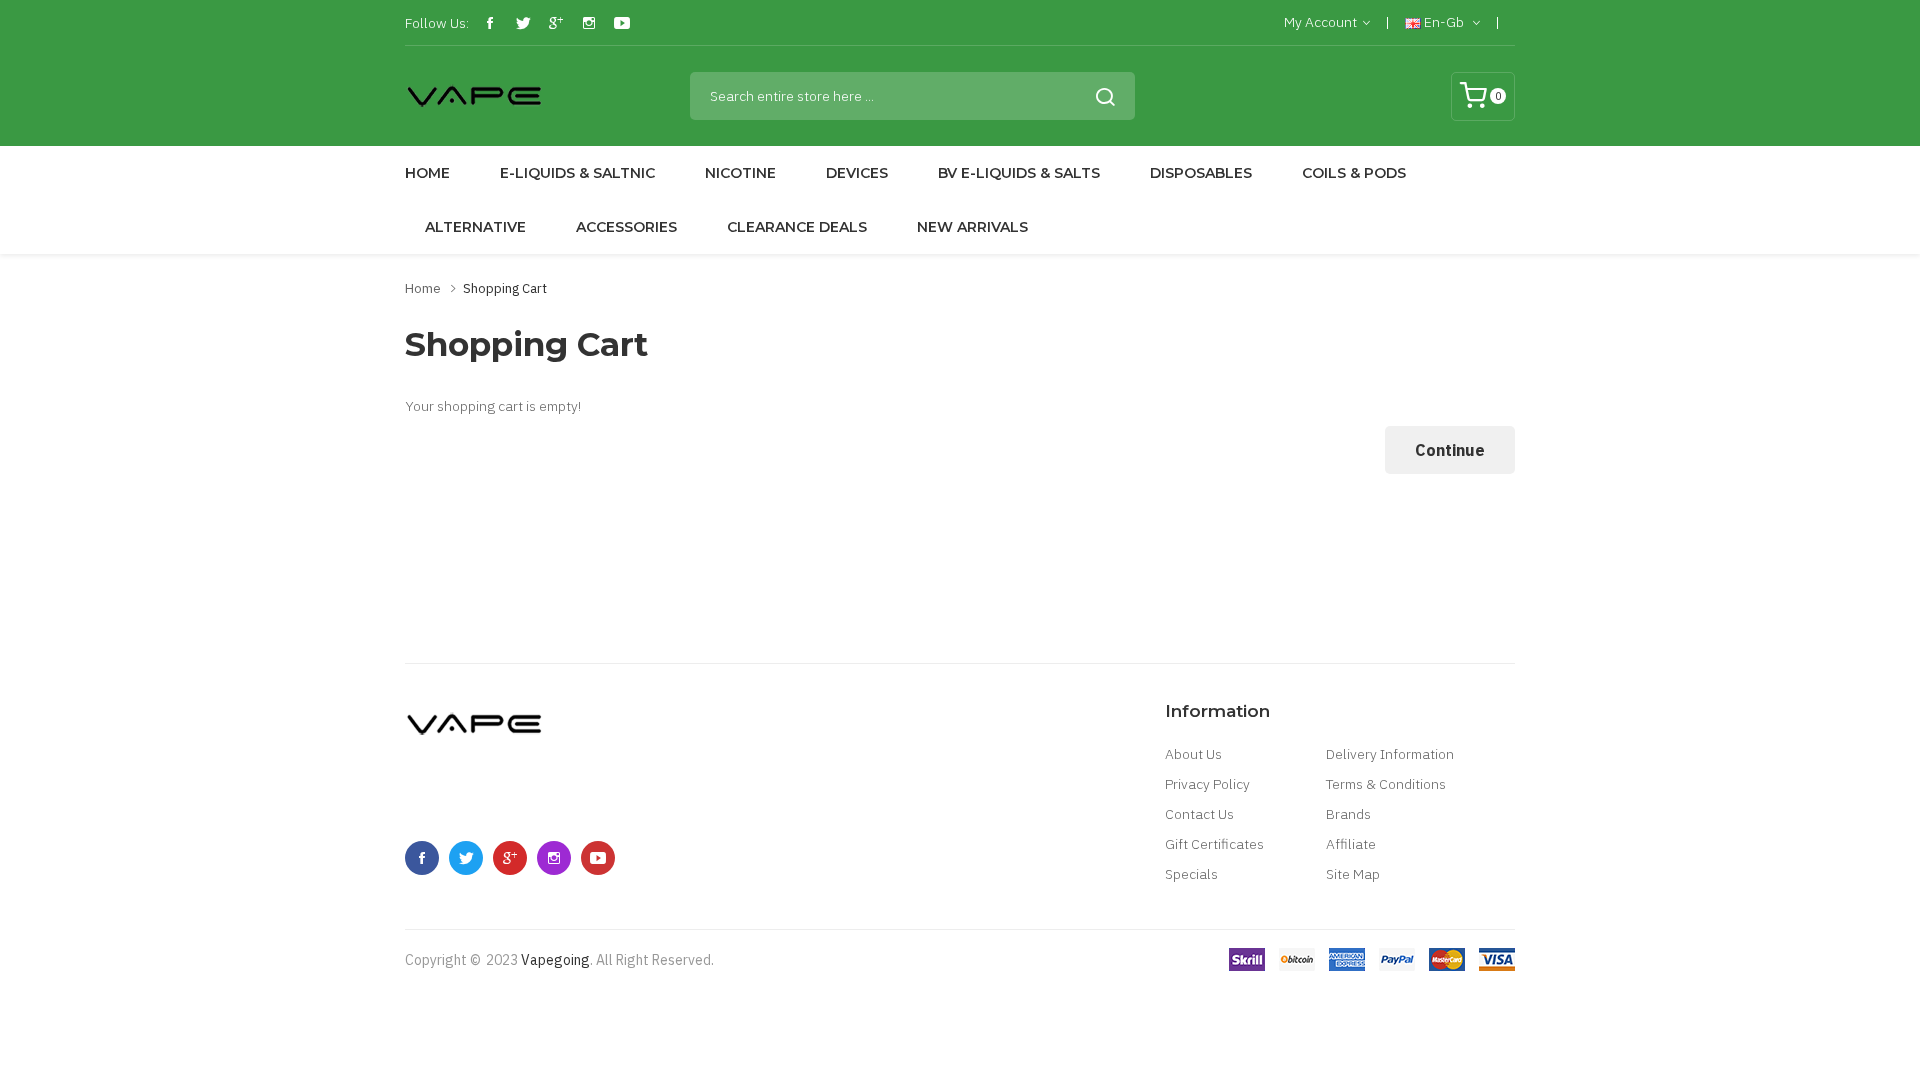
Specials (1191, 874)
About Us (1193, 754)
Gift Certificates (1214, 844)
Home (423, 288)
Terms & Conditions (1386, 784)
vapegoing (555, 960)
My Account (1320, 22)
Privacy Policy (1207, 784)
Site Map (1353, 874)
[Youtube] (622, 23)
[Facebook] (490, 23)
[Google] (556, 23)
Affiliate (1351, 844)
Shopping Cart (505, 288)
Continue (1450, 450)
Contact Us (1199, 814)
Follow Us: (437, 23)
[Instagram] (589, 23)
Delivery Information (1390, 754)
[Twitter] (523, 23)
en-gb (1444, 22)
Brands (1348, 814)
